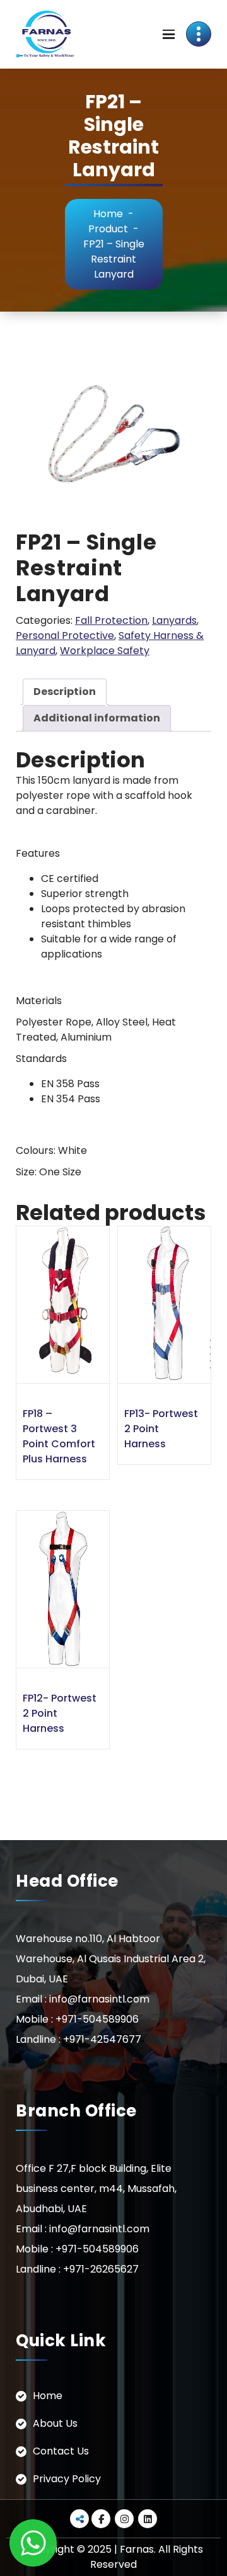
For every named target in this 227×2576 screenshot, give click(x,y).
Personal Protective (65, 636)
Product (108, 229)
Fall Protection (111, 620)
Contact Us (61, 2451)
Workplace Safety (105, 651)
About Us (55, 2423)
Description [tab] (65, 692)
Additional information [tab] (97, 718)
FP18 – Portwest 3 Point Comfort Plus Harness (59, 1436)
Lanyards (174, 620)
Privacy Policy (67, 2479)
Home (108, 214)
